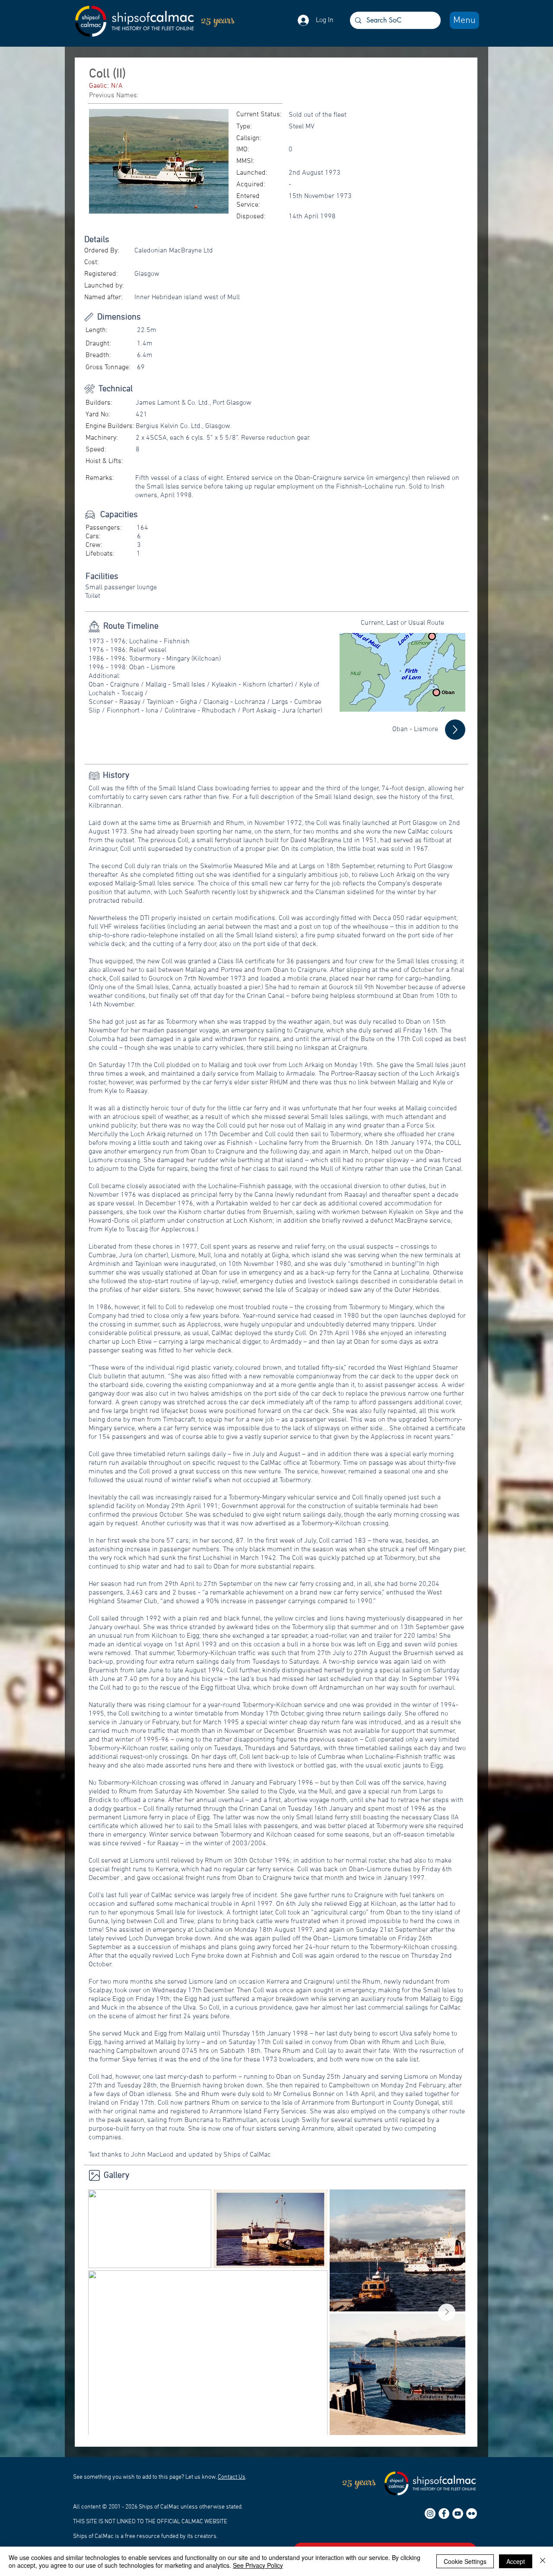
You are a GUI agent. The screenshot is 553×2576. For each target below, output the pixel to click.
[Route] (455, 730)
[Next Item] (447, 2312)
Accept (516, 2561)
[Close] (543, 2561)
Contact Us (232, 2477)
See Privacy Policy (258, 2565)
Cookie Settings (465, 2561)
